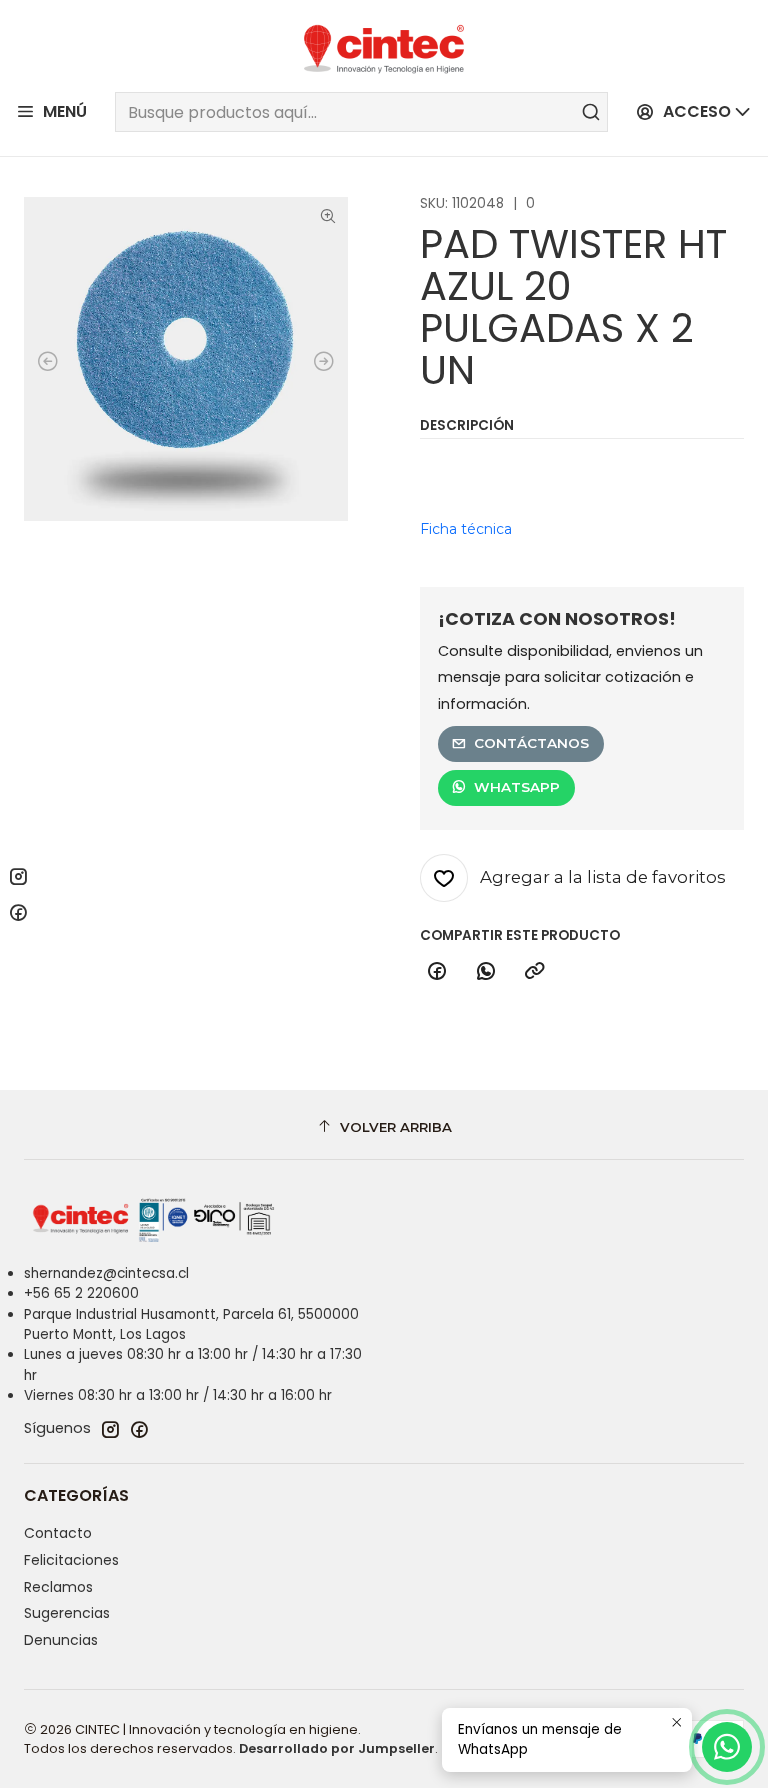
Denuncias (61, 1640)
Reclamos (58, 1587)
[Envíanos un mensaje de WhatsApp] (727, 1747)
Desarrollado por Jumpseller (337, 1748)
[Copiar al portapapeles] (535, 972)
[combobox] (361, 112)
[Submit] (591, 112)
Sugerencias (67, 1613)
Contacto (58, 1533)
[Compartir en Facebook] (437, 972)
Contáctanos (531, 743)
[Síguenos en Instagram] (110, 1429)
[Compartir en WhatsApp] (486, 972)
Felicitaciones (71, 1560)
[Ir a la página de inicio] (384, 49)
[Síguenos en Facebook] (139, 1429)
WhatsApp (517, 787)
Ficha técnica (466, 529)
